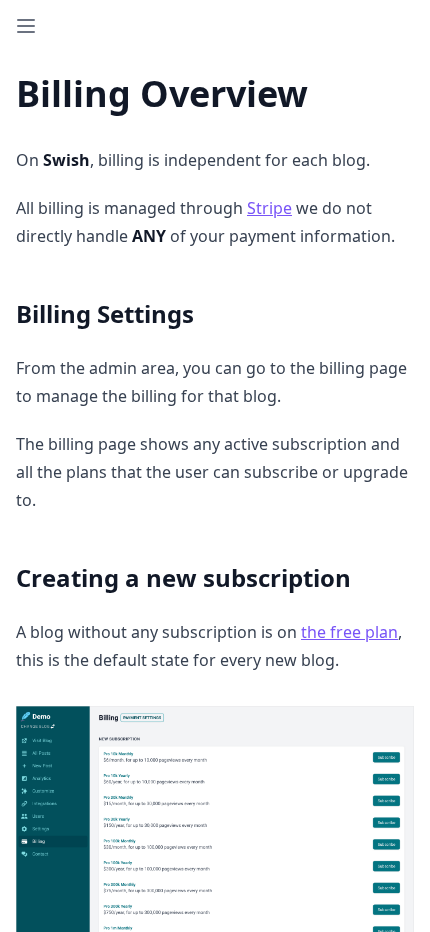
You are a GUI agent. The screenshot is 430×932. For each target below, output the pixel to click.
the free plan (349, 632)
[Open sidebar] (26, 26)
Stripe (269, 208)
